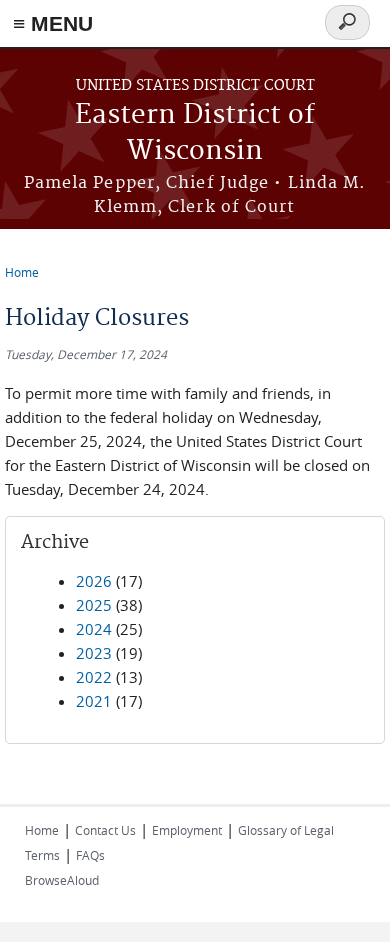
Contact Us (105, 830)
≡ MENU (53, 23)
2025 (94, 605)
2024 (94, 629)
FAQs (90, 855)
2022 (94, 677)
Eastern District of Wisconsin (195, 133)
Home (22, 272)
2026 (94, 581)
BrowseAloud (62, 880)
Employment (187, 830)
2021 (94, 701)
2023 (94, 653)
